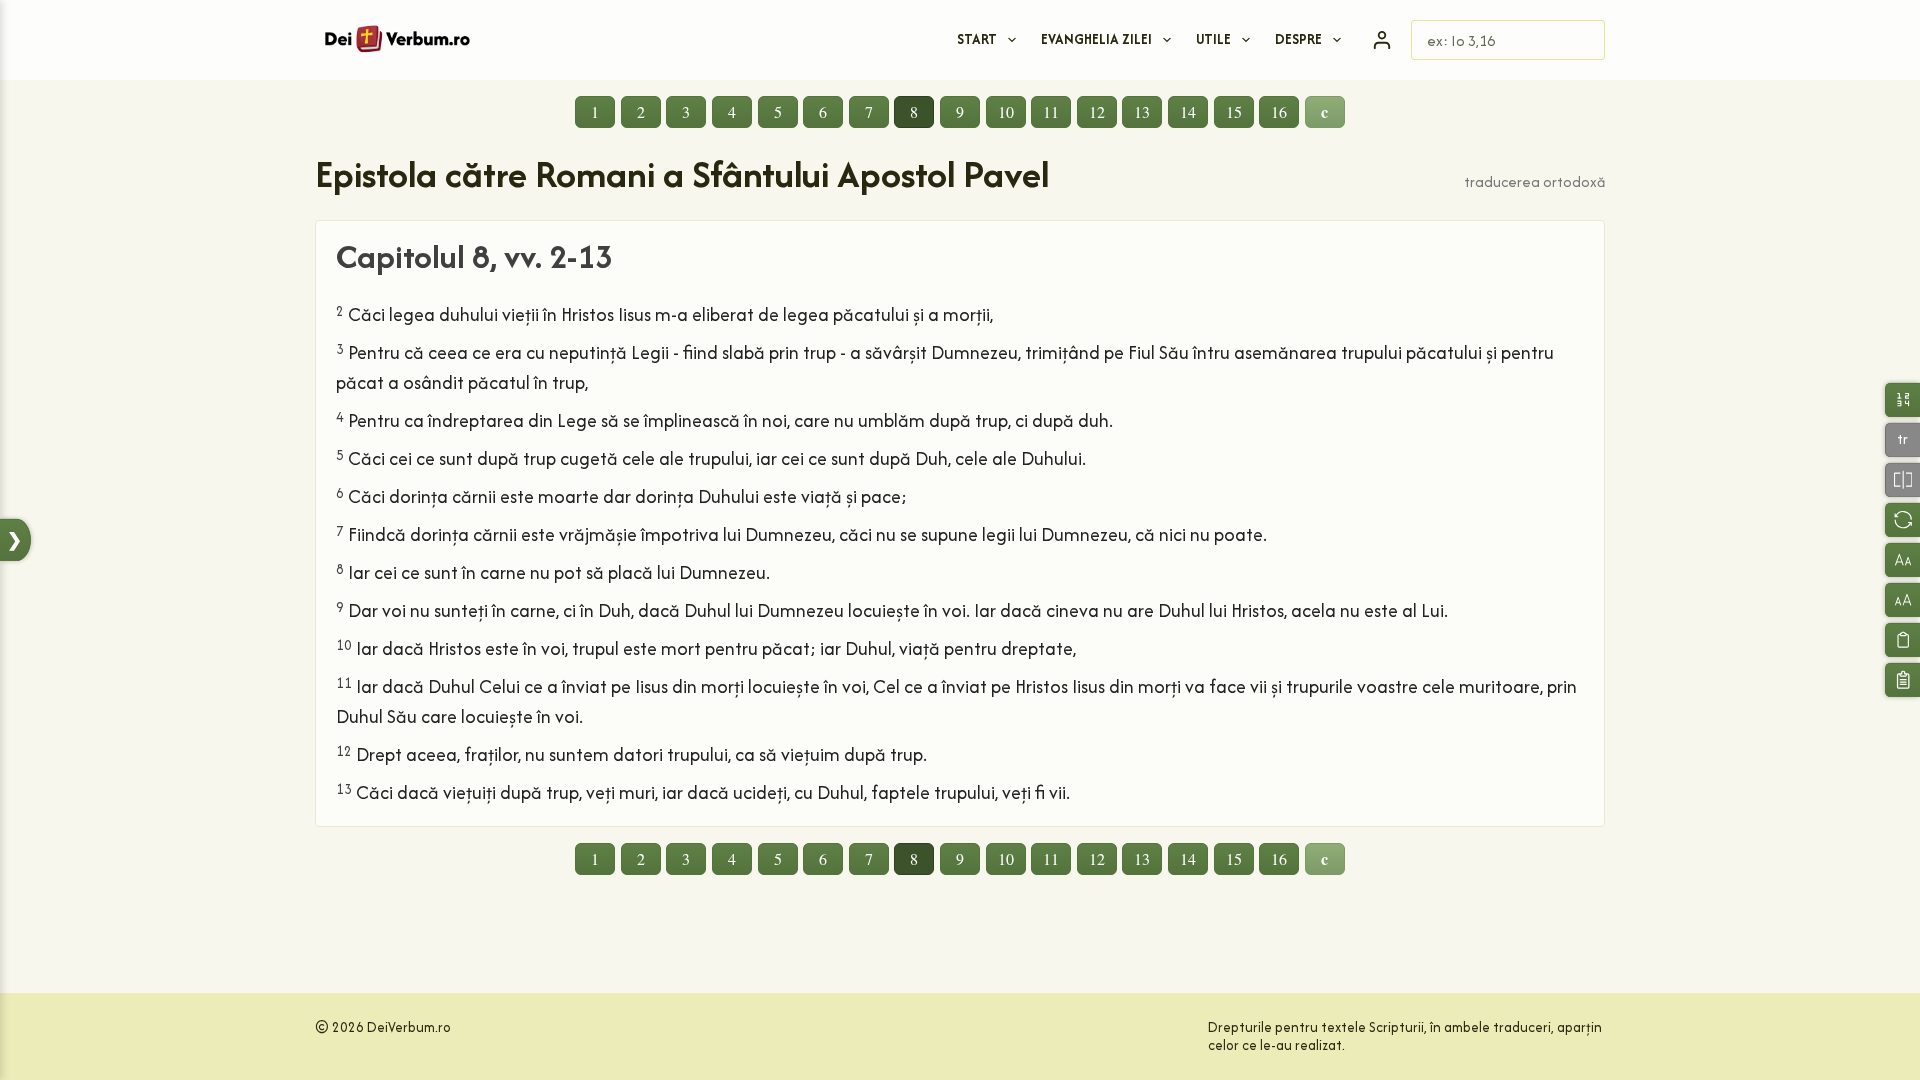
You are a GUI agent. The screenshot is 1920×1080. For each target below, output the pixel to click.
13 (1142, 111)
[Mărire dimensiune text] (1902, 599)
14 (1188, 111)
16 (1279, 111)
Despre (1298, 39)
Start (977, 39)
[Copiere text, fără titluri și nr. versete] (1902, 639)
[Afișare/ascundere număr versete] (1902, 399)
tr (1902, 439)
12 (1097, 111)
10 (1006, 111)
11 (1051, 111)
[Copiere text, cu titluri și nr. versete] (1902, 679)
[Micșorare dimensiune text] (1902, 559)
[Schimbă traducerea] (1902, 519)
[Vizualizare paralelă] (1902, 479)
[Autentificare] (1382, 40)
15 (1234, 111)
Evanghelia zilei (1096, 39)
